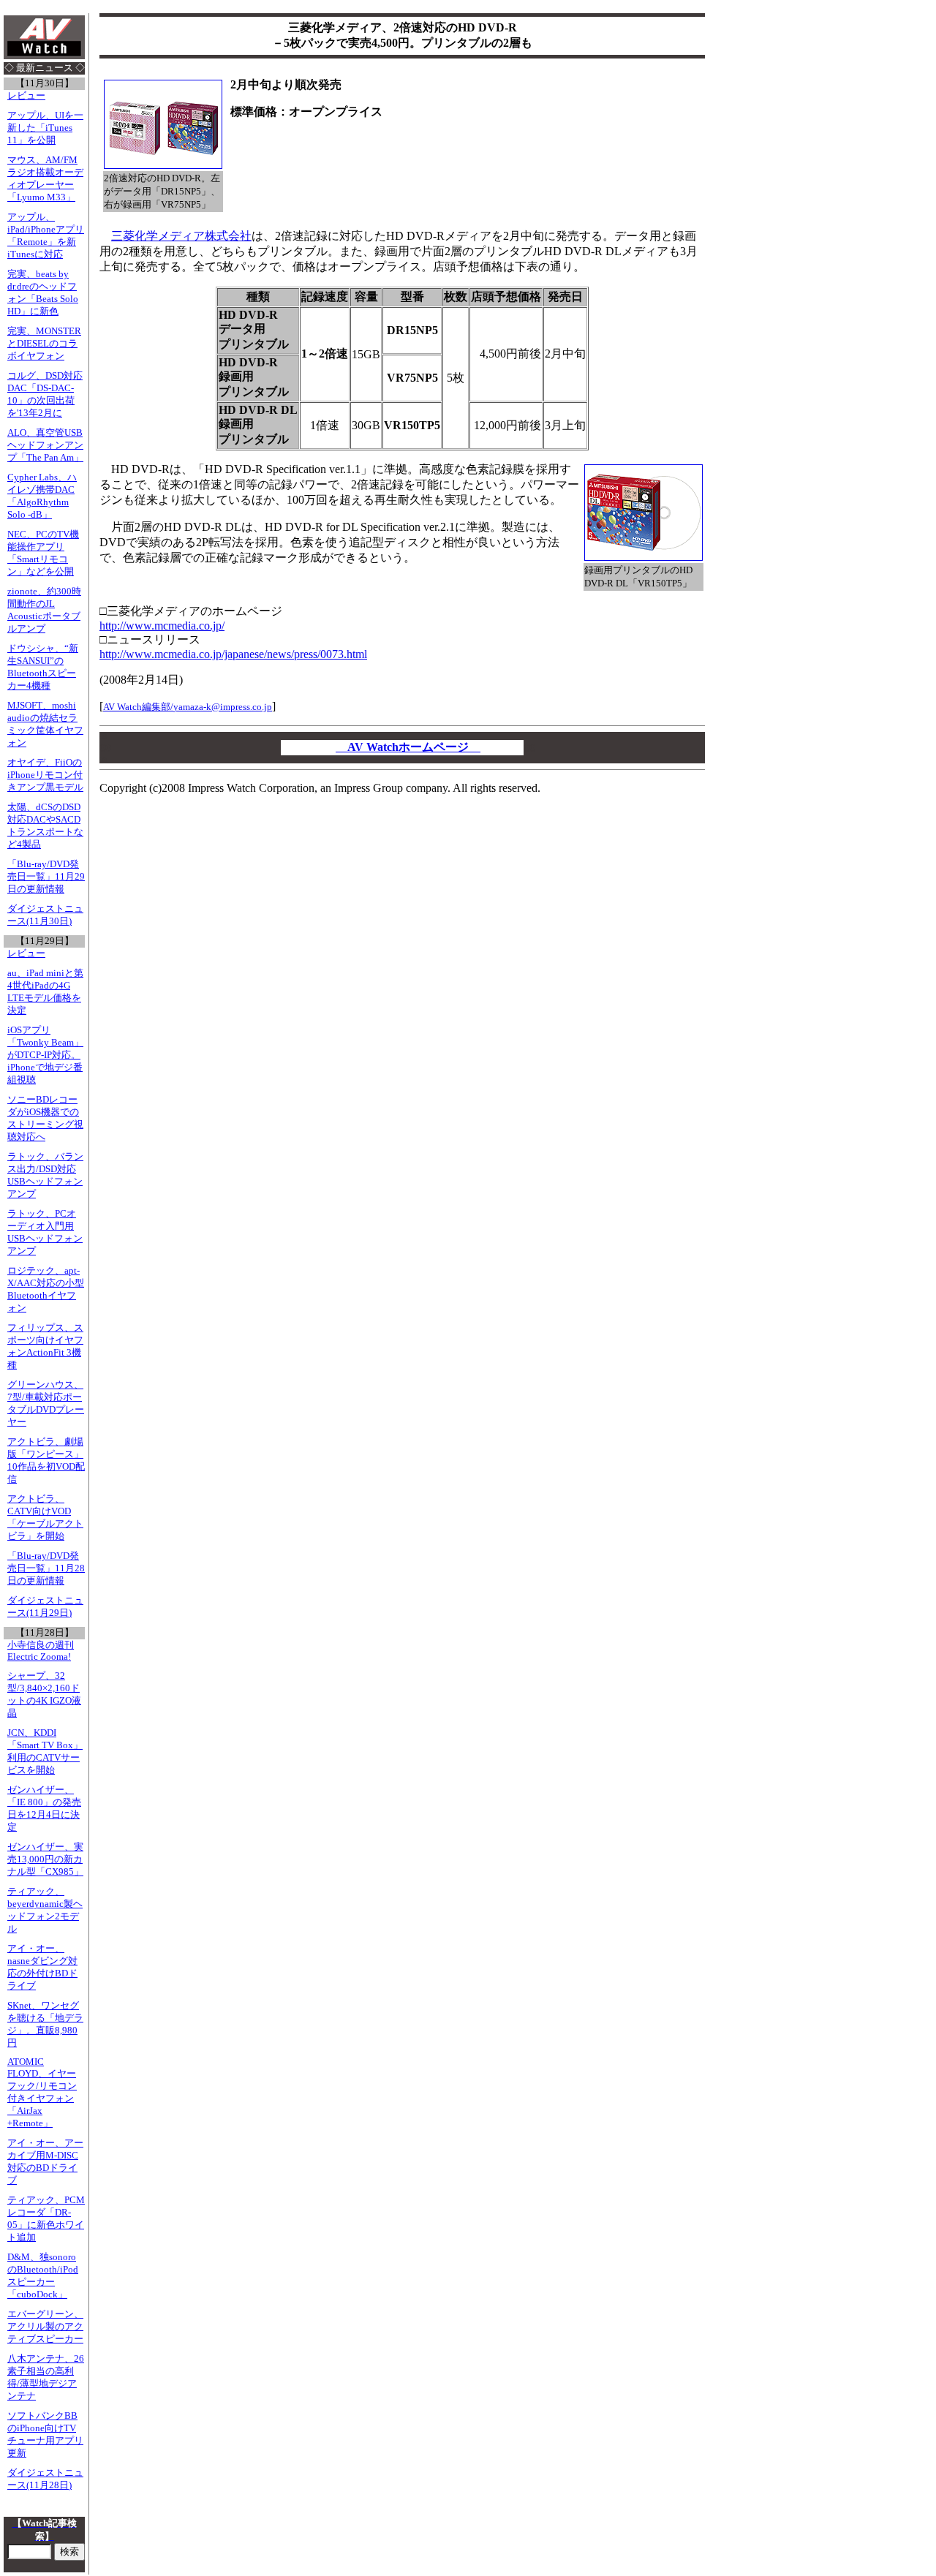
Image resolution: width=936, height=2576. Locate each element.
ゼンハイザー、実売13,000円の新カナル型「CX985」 (45, 1859)
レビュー (26, 96)
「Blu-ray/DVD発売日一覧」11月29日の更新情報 (46, 877)
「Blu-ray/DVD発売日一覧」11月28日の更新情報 (46, 1568)
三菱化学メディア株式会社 (181, 236)
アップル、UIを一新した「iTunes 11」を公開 (45, 128)
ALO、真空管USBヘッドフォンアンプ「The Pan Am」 (45, 445)
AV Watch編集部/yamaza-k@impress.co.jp (188, 707)
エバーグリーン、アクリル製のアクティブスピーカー (45, 2327)
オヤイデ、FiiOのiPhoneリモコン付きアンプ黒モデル (45, 775)
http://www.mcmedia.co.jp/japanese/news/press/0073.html (233, 654)
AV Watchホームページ (408, 747)
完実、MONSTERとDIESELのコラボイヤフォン (44, 344)
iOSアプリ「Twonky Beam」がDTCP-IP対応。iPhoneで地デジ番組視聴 (45, 1055)
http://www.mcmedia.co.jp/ (162, 626)
